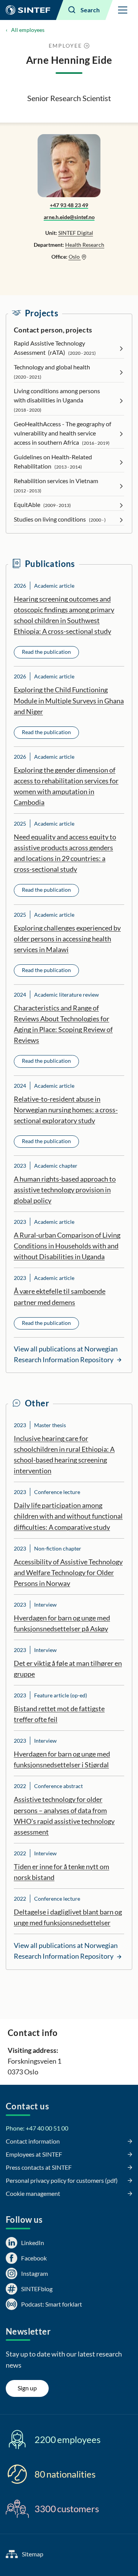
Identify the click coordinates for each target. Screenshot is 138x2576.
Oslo (75, 257)
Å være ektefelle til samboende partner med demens (60, 1296)
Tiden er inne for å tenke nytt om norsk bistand (62, 1872)
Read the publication (46, 652)
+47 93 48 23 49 (69, 205)
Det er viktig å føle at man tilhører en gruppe (68, 1669)
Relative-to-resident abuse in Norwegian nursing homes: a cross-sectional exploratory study (66, 1110)
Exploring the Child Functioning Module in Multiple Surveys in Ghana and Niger (69, 700)
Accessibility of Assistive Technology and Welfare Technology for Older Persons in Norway (68, 1572)
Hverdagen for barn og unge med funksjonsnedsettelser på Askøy (62, 1623)
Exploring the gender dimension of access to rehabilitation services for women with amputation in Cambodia (66, 786)
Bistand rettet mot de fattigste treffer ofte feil (59, 1714)
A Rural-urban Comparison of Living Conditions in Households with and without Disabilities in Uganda (67, 1246)
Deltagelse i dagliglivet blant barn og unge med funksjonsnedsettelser (68, 1917)
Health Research (85, 245)
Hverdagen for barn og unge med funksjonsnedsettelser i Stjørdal (62, 1759)
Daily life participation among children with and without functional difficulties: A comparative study (68, 1516)
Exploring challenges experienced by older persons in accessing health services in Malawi (67, 939)
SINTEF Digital (76, 233)
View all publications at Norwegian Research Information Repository (66, 1354)
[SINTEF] (28, 10)
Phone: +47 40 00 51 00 (37, 2128)
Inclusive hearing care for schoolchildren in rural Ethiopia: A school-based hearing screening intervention (64, 1454)
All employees (28, 30)
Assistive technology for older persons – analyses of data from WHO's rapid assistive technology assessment (64, 1815)
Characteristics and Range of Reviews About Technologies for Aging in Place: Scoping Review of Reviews (63, 1024)
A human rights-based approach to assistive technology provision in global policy (65, 1190)
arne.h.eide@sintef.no (69, 217)
